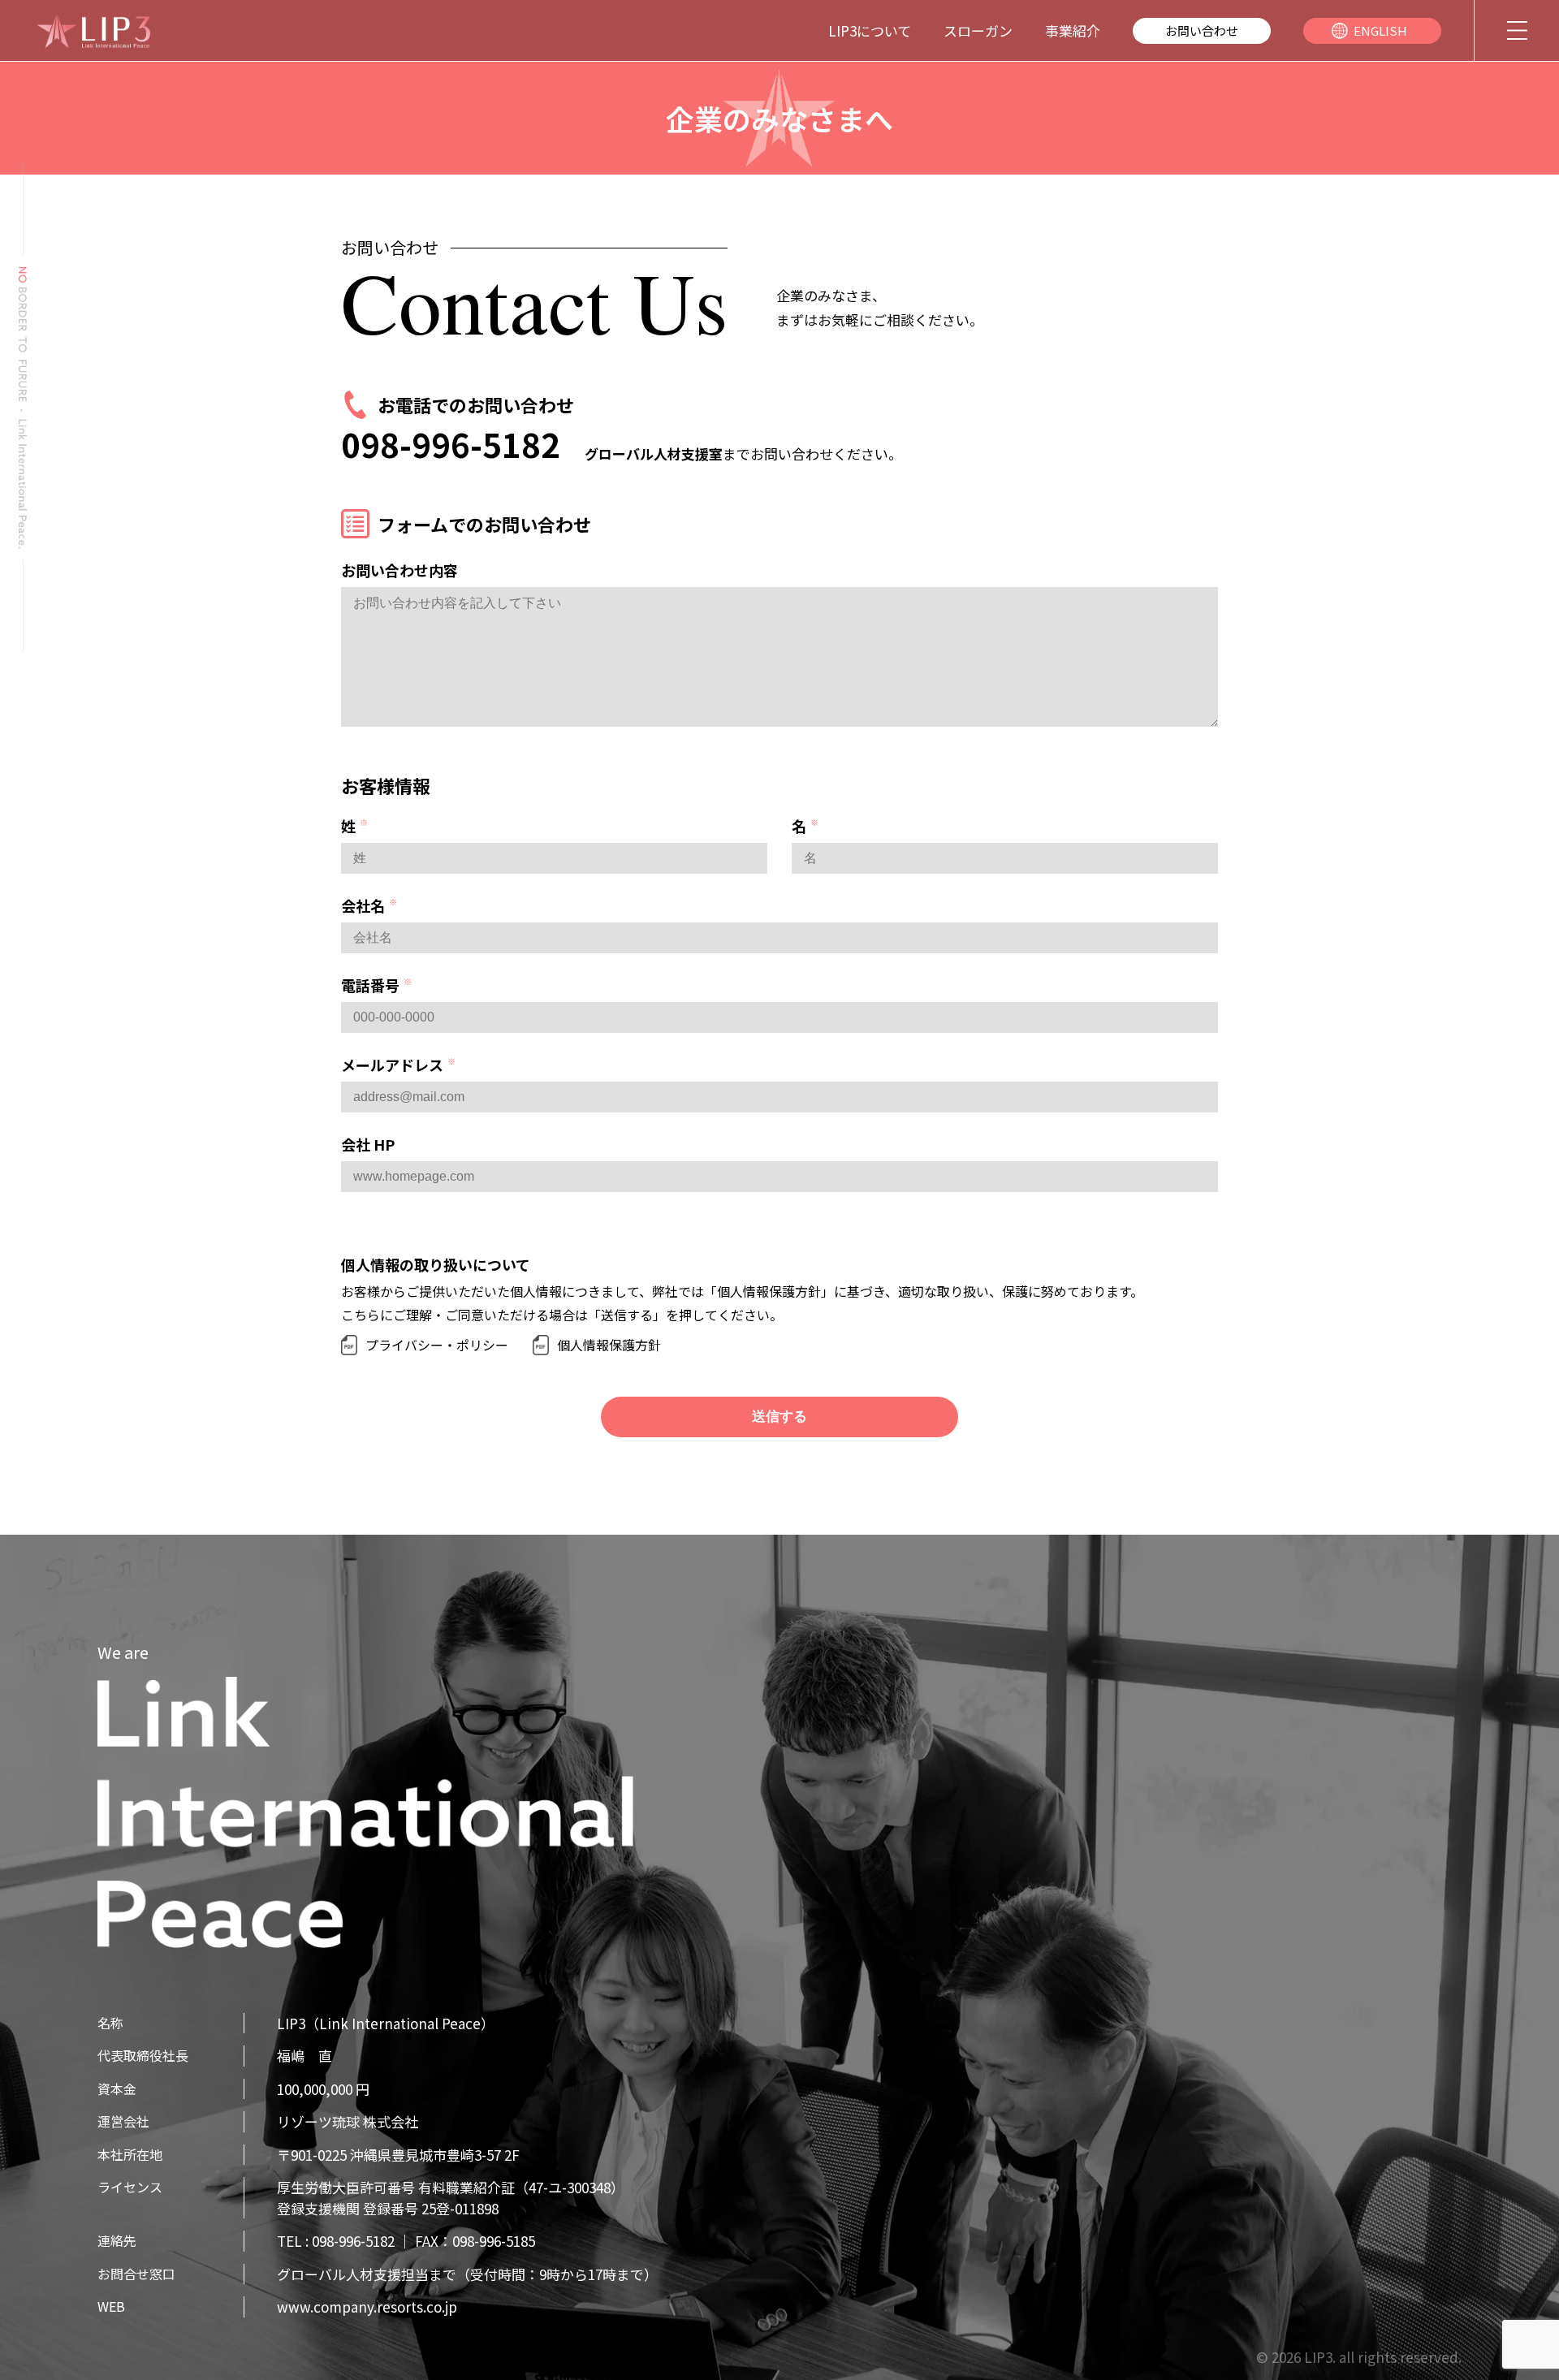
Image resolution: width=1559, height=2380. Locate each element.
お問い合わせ (1202, 30)
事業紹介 (1073, 30)
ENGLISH (1380, 30)
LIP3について (870, 30)
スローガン (978, 30)
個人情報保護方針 (609, 1345)
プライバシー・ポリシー (437, 1345)
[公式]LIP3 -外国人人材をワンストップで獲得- (93, 31)
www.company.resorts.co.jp (367, 2307)
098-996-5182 (451, 444)
